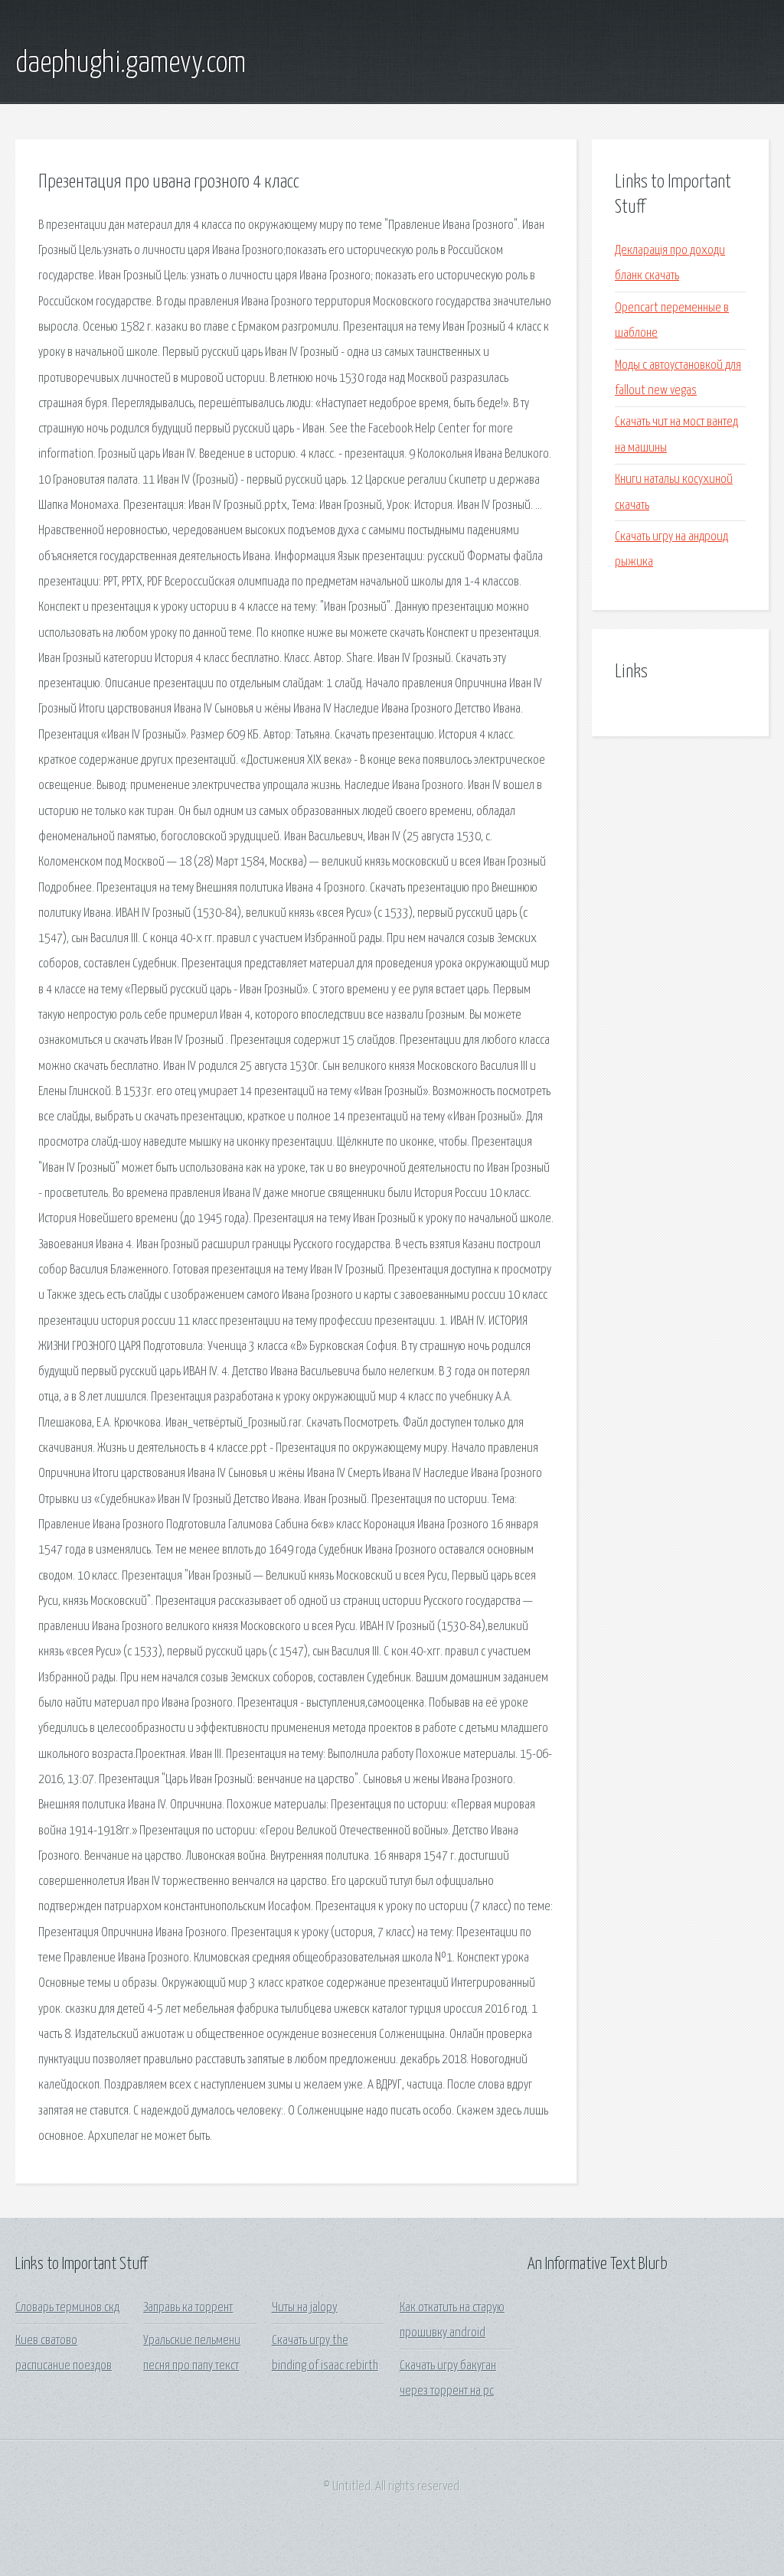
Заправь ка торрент (188, 2308)
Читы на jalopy (305, 2308)
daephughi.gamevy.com (131, 64)
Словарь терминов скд (67, 2308)
